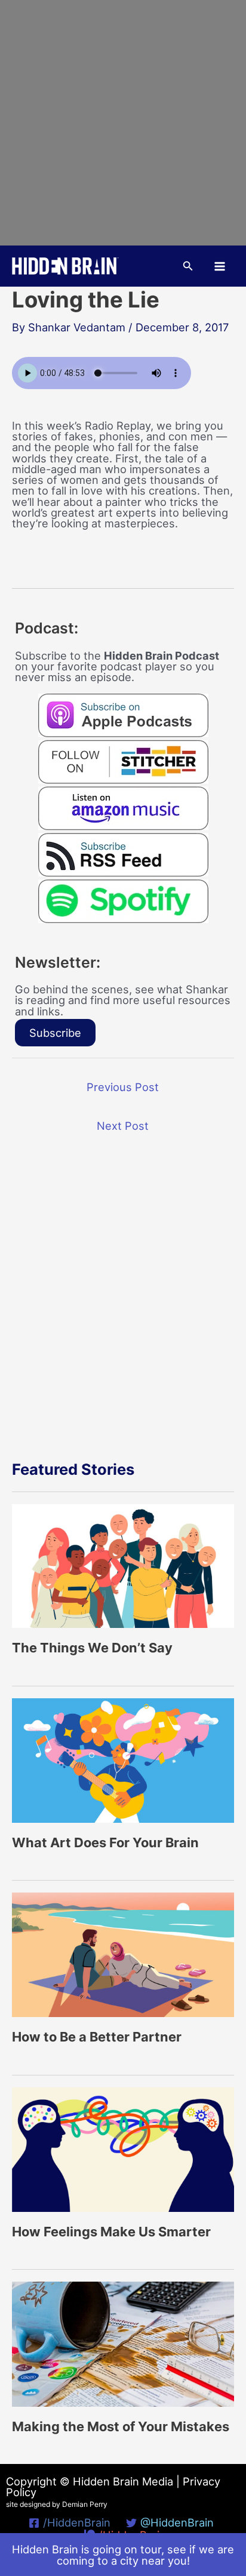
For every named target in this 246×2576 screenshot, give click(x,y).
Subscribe (55, 1033)
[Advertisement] (123, 123)
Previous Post (123, 1087)
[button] (188, 266)
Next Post (123, 1126)
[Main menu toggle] (220, 266)
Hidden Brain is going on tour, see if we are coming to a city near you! (123, 2555)
